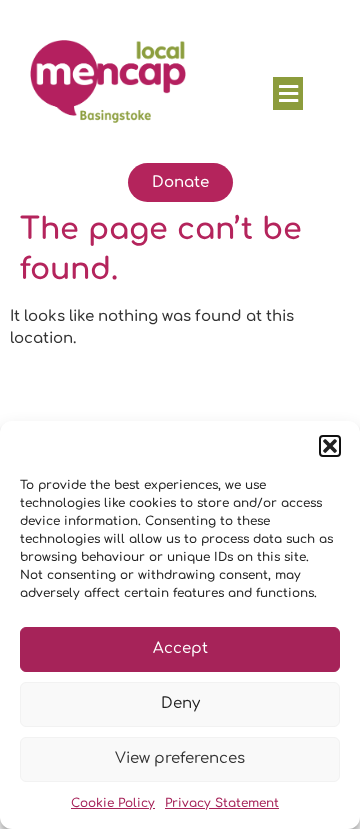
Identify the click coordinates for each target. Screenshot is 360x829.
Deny (180, 703)
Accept (180, 648)
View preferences (180, 758)
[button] (330, 446)
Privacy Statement (222, 803)
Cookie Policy (113, 803)
